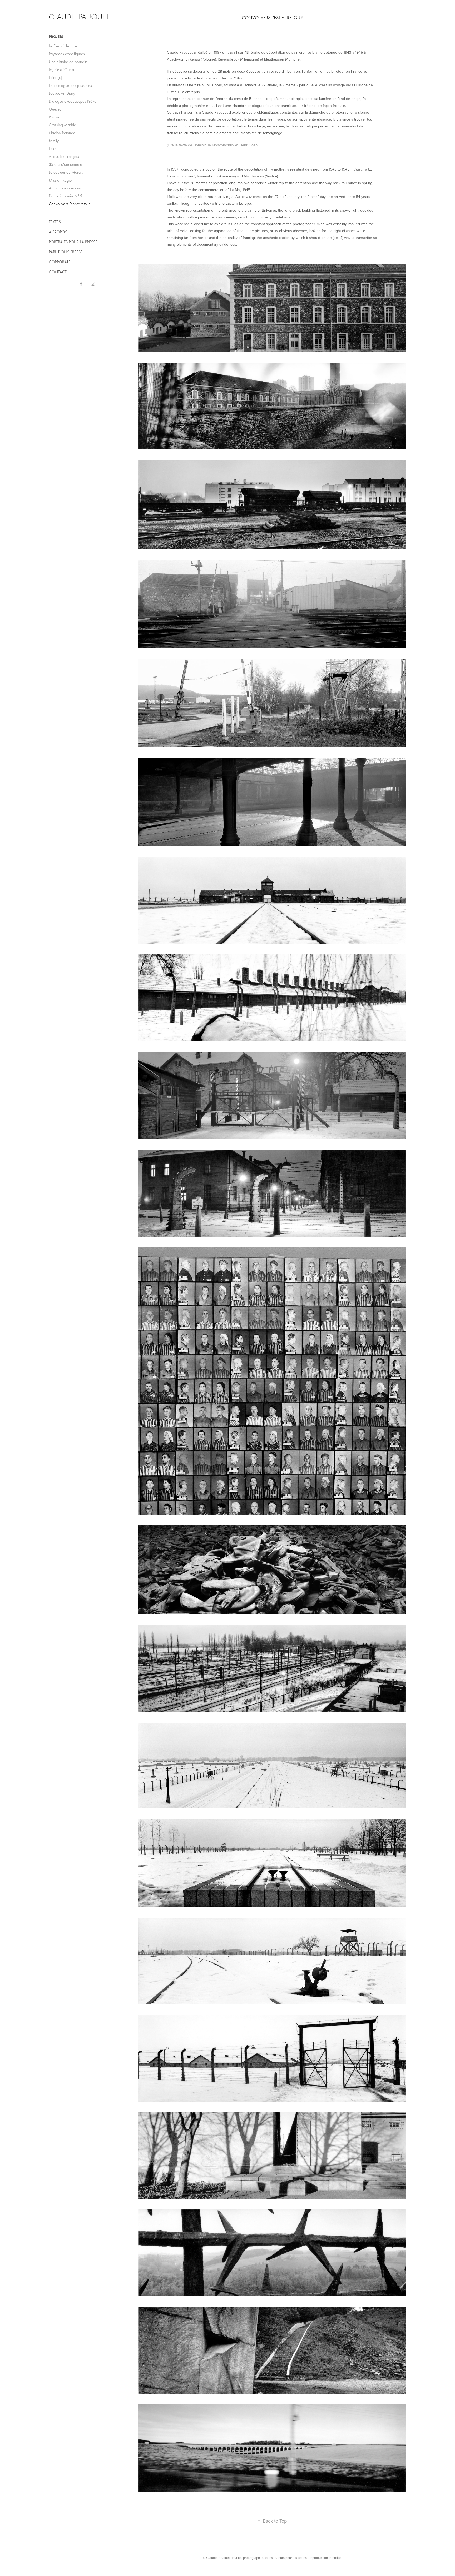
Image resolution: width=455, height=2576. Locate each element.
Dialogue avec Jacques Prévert (74, 101)
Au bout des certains (65, 188)
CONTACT (58, 272)
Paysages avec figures (67, 54)
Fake (53, 149)
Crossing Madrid (62, 125)
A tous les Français (64, 156)
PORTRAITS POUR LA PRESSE (73, 242)
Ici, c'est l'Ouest (61, 70)
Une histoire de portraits (68, 62)
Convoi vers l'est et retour (69, 204)
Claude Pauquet (79, 17)
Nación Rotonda (62, 133)
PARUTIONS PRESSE (66, 252)
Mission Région (61, 180)
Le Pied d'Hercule (63, 46)
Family (54, 141)
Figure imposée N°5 (65, 196)
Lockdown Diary (62, 93)
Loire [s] (55, 77)
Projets (56, 37)
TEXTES (55, 222)
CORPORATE (60, 262)
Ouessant (56, 109)
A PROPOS (58, 232)
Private (54, 117)
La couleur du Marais (66, 172)
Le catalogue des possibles (70, 85)
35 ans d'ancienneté (65, 164)
